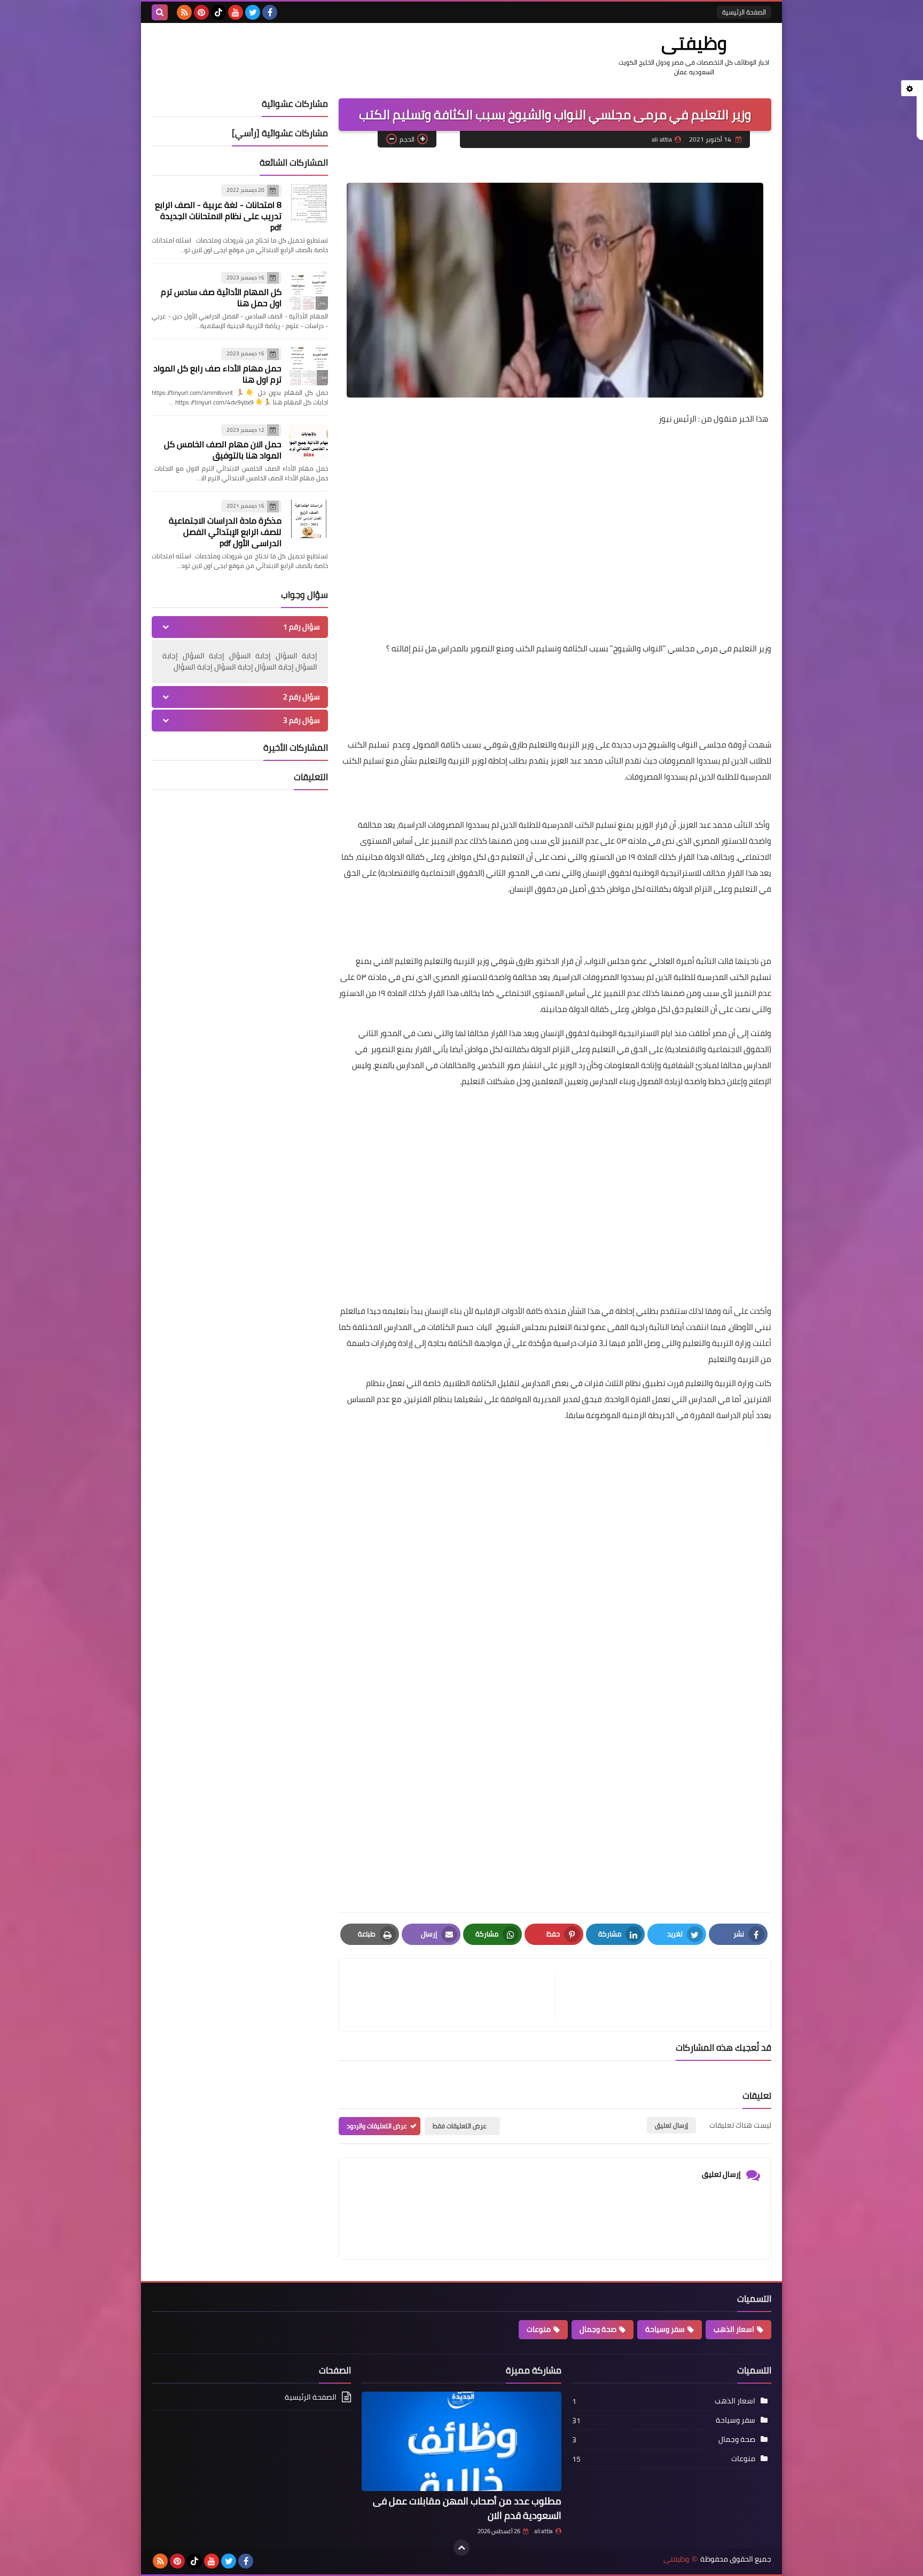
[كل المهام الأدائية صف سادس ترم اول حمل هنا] (309, 291)
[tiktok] (218, 12)
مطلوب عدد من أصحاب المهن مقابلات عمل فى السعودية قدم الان (467, 2508)
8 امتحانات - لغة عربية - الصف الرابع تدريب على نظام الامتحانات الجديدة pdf (218, 216)
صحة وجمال (598, 2329)
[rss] (184, 12)
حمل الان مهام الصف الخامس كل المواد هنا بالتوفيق (223, 450)
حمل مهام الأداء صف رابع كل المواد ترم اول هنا (217, 374)
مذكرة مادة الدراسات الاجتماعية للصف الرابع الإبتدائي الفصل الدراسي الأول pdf (225, 532)
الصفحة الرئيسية (744, 12)
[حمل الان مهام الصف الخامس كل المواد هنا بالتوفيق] (309, 443)
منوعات (539, 2329)
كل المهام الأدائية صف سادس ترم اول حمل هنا (221, 297)
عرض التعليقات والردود (377, 2126)
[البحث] (160, 12)
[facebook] (270, 12)
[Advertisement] (555, 510)
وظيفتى (694, 43)
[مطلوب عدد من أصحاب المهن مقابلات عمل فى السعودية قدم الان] (461, 2442)
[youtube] (236, 12)
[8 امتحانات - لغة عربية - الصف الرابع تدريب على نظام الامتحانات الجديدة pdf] (309, 203)
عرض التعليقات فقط (460, 2126)
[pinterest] (201, 12)
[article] (452, 1995)
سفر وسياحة (665, 2329)
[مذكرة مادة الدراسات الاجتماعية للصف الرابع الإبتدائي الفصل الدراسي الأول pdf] (309, 519)
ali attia (543, 2531)
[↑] (461, 2548)
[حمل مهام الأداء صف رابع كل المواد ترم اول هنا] (309, 367)
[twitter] (253, 12)
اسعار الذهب (734, 2329)
